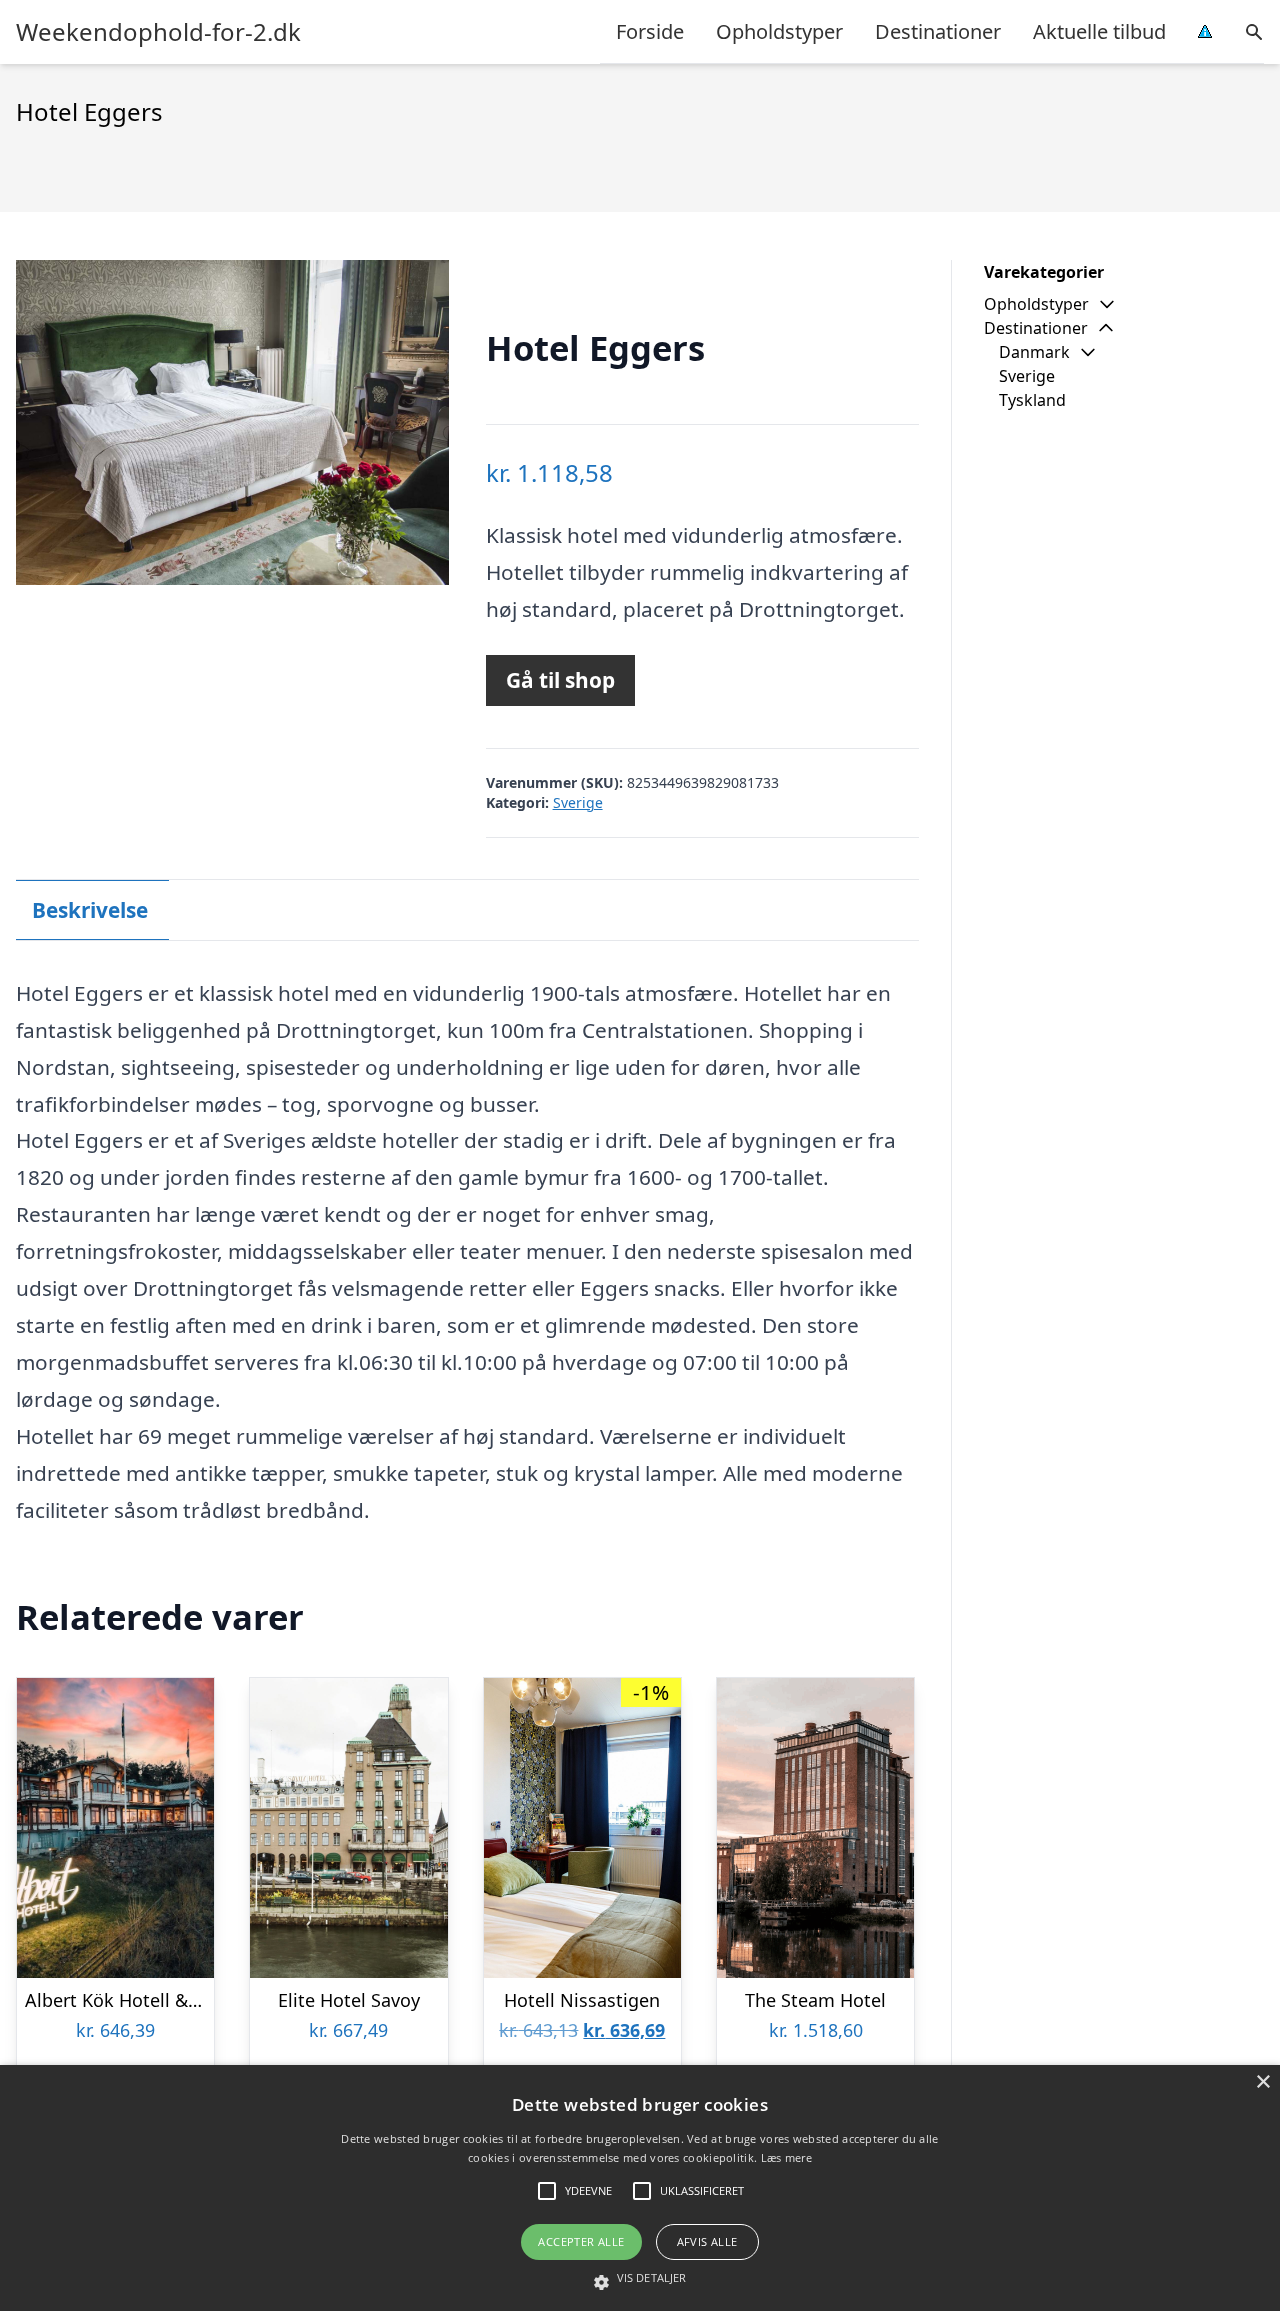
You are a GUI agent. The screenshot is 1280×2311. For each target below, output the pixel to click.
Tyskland (1032, 400)
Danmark (1034, 352)
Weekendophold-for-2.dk (158, 32)
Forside (650, 31)
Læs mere (786, 2157)
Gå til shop (560, 680)
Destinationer (938, 31)
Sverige (578, 802)
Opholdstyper (779, 31)
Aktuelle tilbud (1099, 31)
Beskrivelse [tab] (90, 910)
